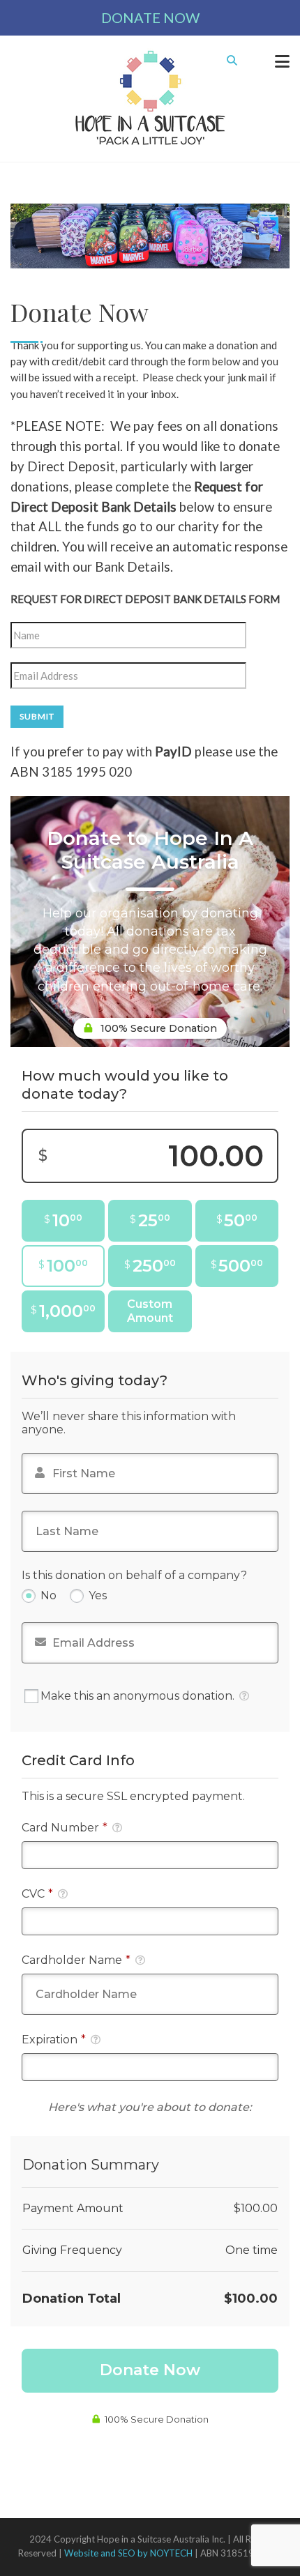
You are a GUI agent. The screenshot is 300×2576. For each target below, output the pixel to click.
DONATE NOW (150, 17)
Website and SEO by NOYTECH (128, 2553)
